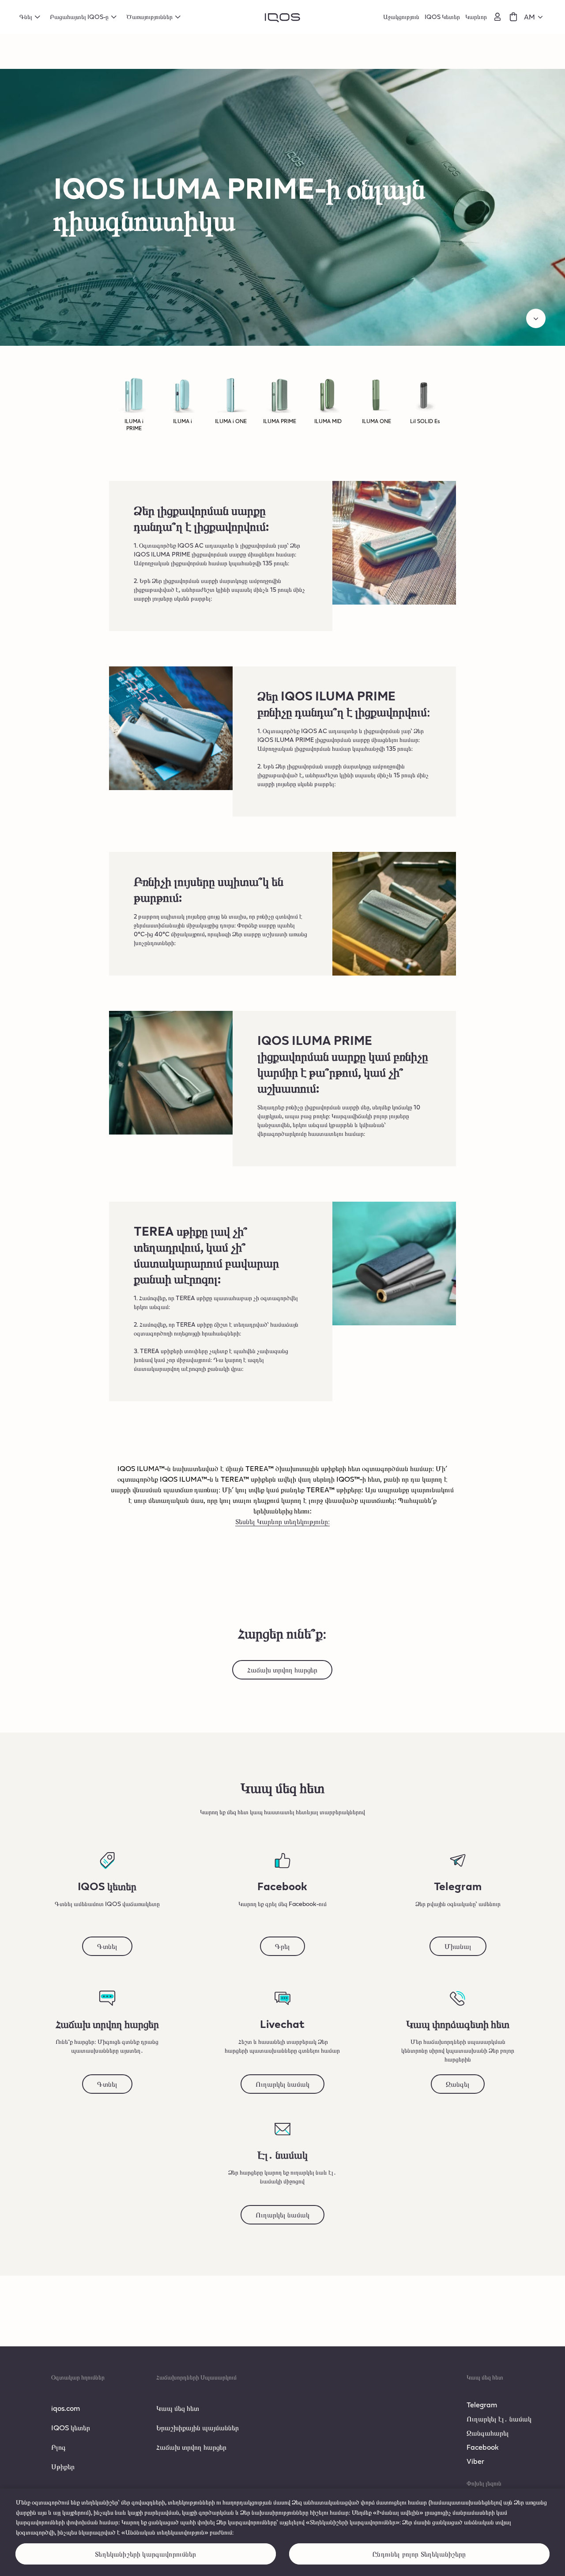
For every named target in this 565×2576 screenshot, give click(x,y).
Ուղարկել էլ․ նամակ (499, 2419)
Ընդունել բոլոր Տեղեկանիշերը (419, 2554)
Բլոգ (58, 2447)
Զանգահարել (488, 2433)
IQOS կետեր (71, 2427)
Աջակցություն (401, 17)
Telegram (482, 2404)
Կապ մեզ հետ (178, 2408)
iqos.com (66, 2408)
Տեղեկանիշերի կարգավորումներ (145, 2554)
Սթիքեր (63, 2466)
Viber (475, 2461)
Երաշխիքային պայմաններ (198, 2427)
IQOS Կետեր (442, 17)
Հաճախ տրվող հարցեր (191, 2447)
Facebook (483, 2447)
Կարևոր (476, 17)
